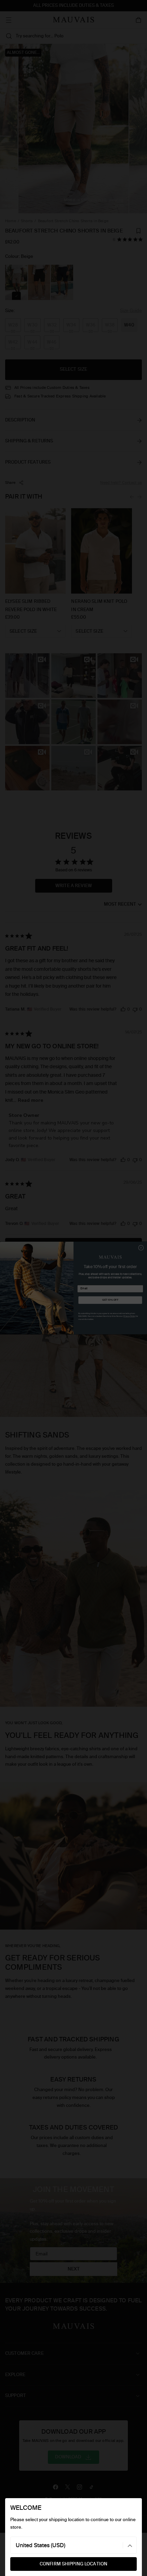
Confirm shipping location (73, 2564)
